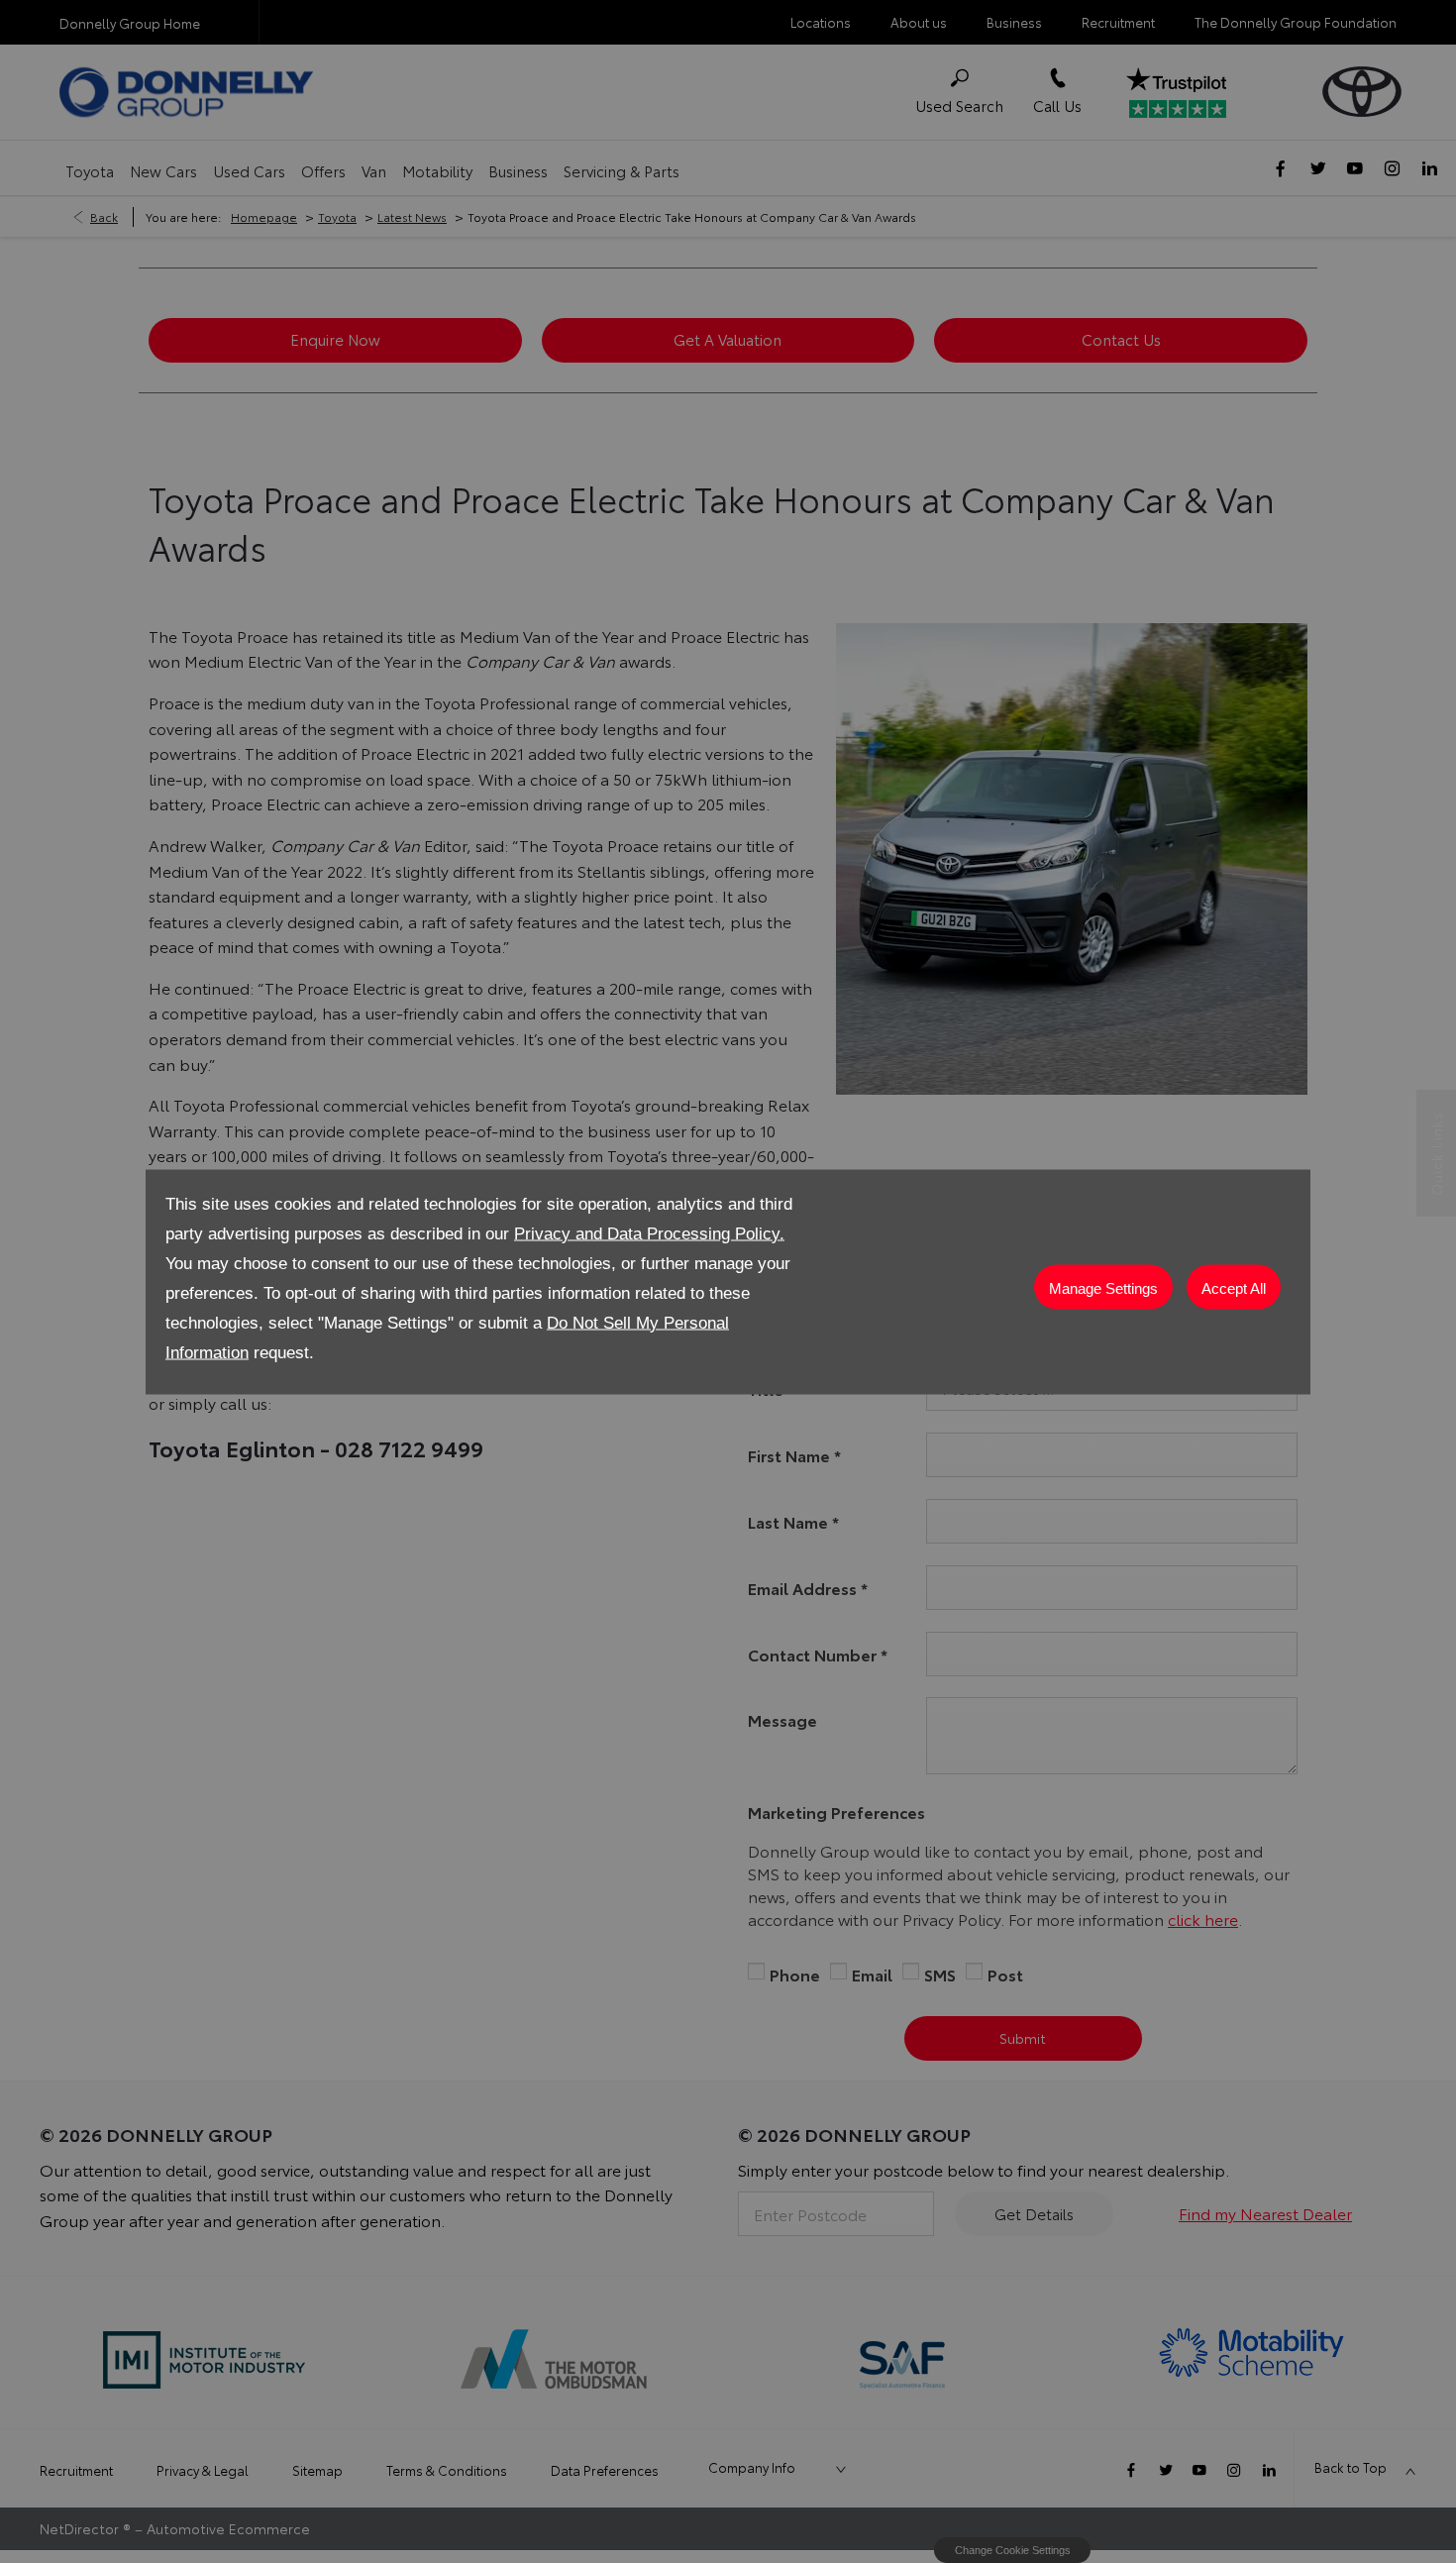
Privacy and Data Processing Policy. (649, 1233)
